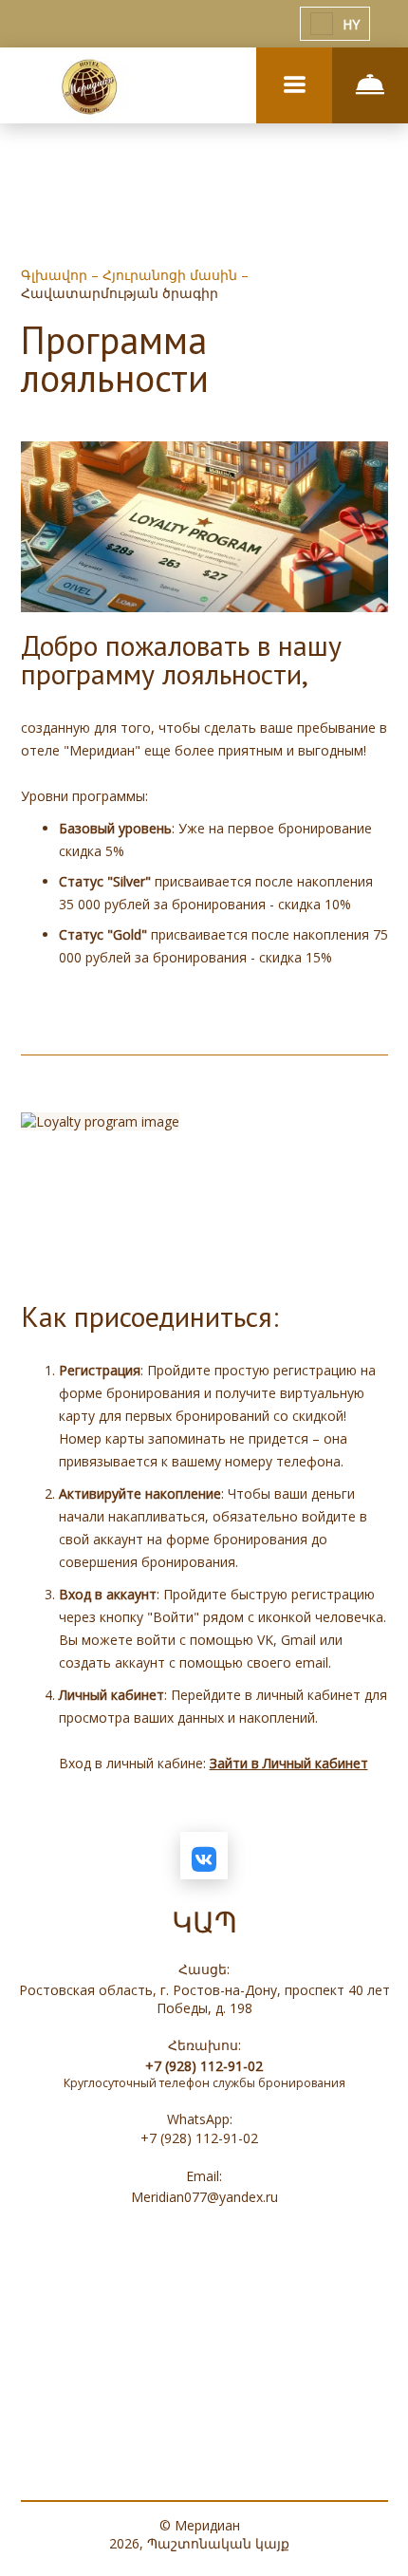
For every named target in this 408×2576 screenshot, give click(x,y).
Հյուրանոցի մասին (172, 275)
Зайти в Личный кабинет (289, 1763)
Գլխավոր (56, 275)
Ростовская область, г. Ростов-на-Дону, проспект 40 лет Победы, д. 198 (204, 1999)
